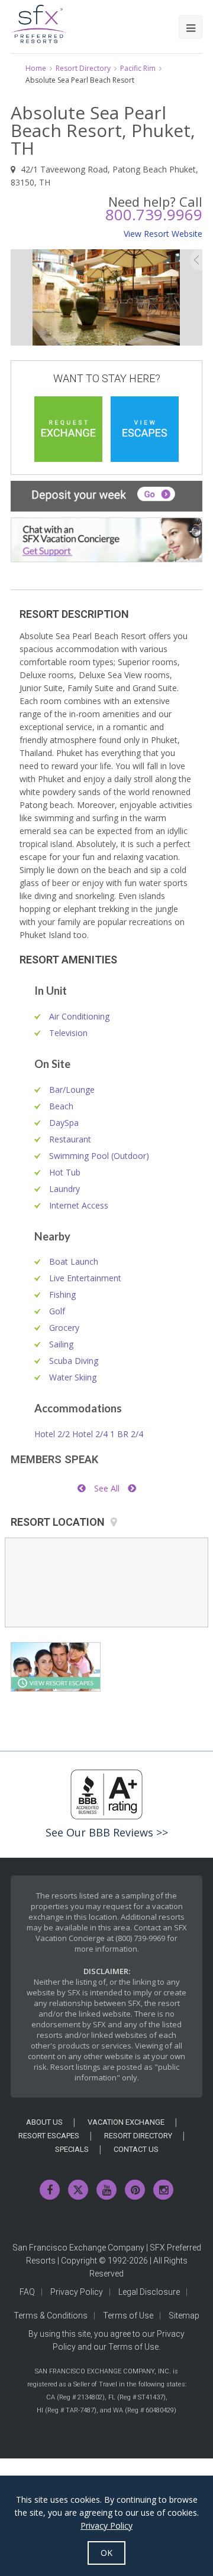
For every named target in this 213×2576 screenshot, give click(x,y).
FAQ (27, 2292)
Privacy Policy (77, 2292)
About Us (44, 2122)
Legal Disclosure (149, 2292)
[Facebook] (50, 2190)
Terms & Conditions (51, 2316)
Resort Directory (83, 68)
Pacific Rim (138, 68)
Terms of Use (128, 2316)
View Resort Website (163, 234)
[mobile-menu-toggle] (191, 27)
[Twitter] (78, 2190)
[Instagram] (163, 2190)
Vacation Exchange (126, 2122)
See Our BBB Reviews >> (107, 1832)
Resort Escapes (49, 2136)
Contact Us (136, 2149)
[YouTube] (106, 2190)
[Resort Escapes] (145, 429)
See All (107, 1488)
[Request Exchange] (68, 429)
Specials (72, 2149)
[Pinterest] (135, 2190)
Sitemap (184, 2316)
